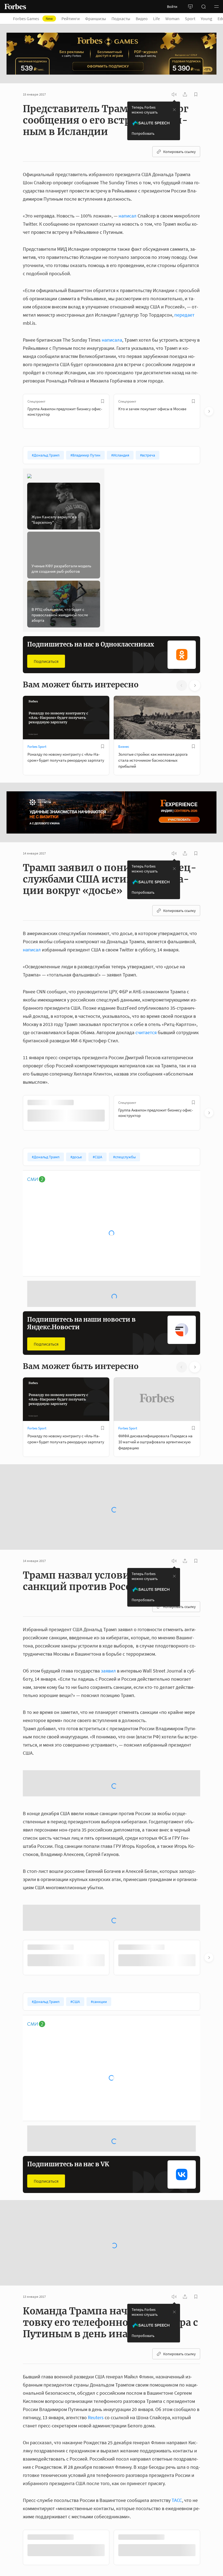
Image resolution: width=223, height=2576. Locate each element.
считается (146, 1032)
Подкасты (121, 19)
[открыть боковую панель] (190, 7)
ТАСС (177, 2469)
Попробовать (143, 133)
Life (157, 19)
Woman (172, 19)
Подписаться (46, 661)
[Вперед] (209, 411)
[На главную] (15, 7)
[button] (216, 7)
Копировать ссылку (179, 152)
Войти (172, 7)
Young (206, 19)
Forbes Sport (37, 747)
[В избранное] (103, 401)
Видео (142, 19)
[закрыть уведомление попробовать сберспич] (174, 110)
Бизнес (124, 747)
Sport (190, 19)
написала (112, 340)
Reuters (96, 2386)
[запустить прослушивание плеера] (174, 94)
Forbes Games (33, 19)
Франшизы (96, 19)
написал (128, 216)
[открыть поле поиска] (203, 7)
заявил (108, 1640)
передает (184, 315)
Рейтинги (71, 19)
